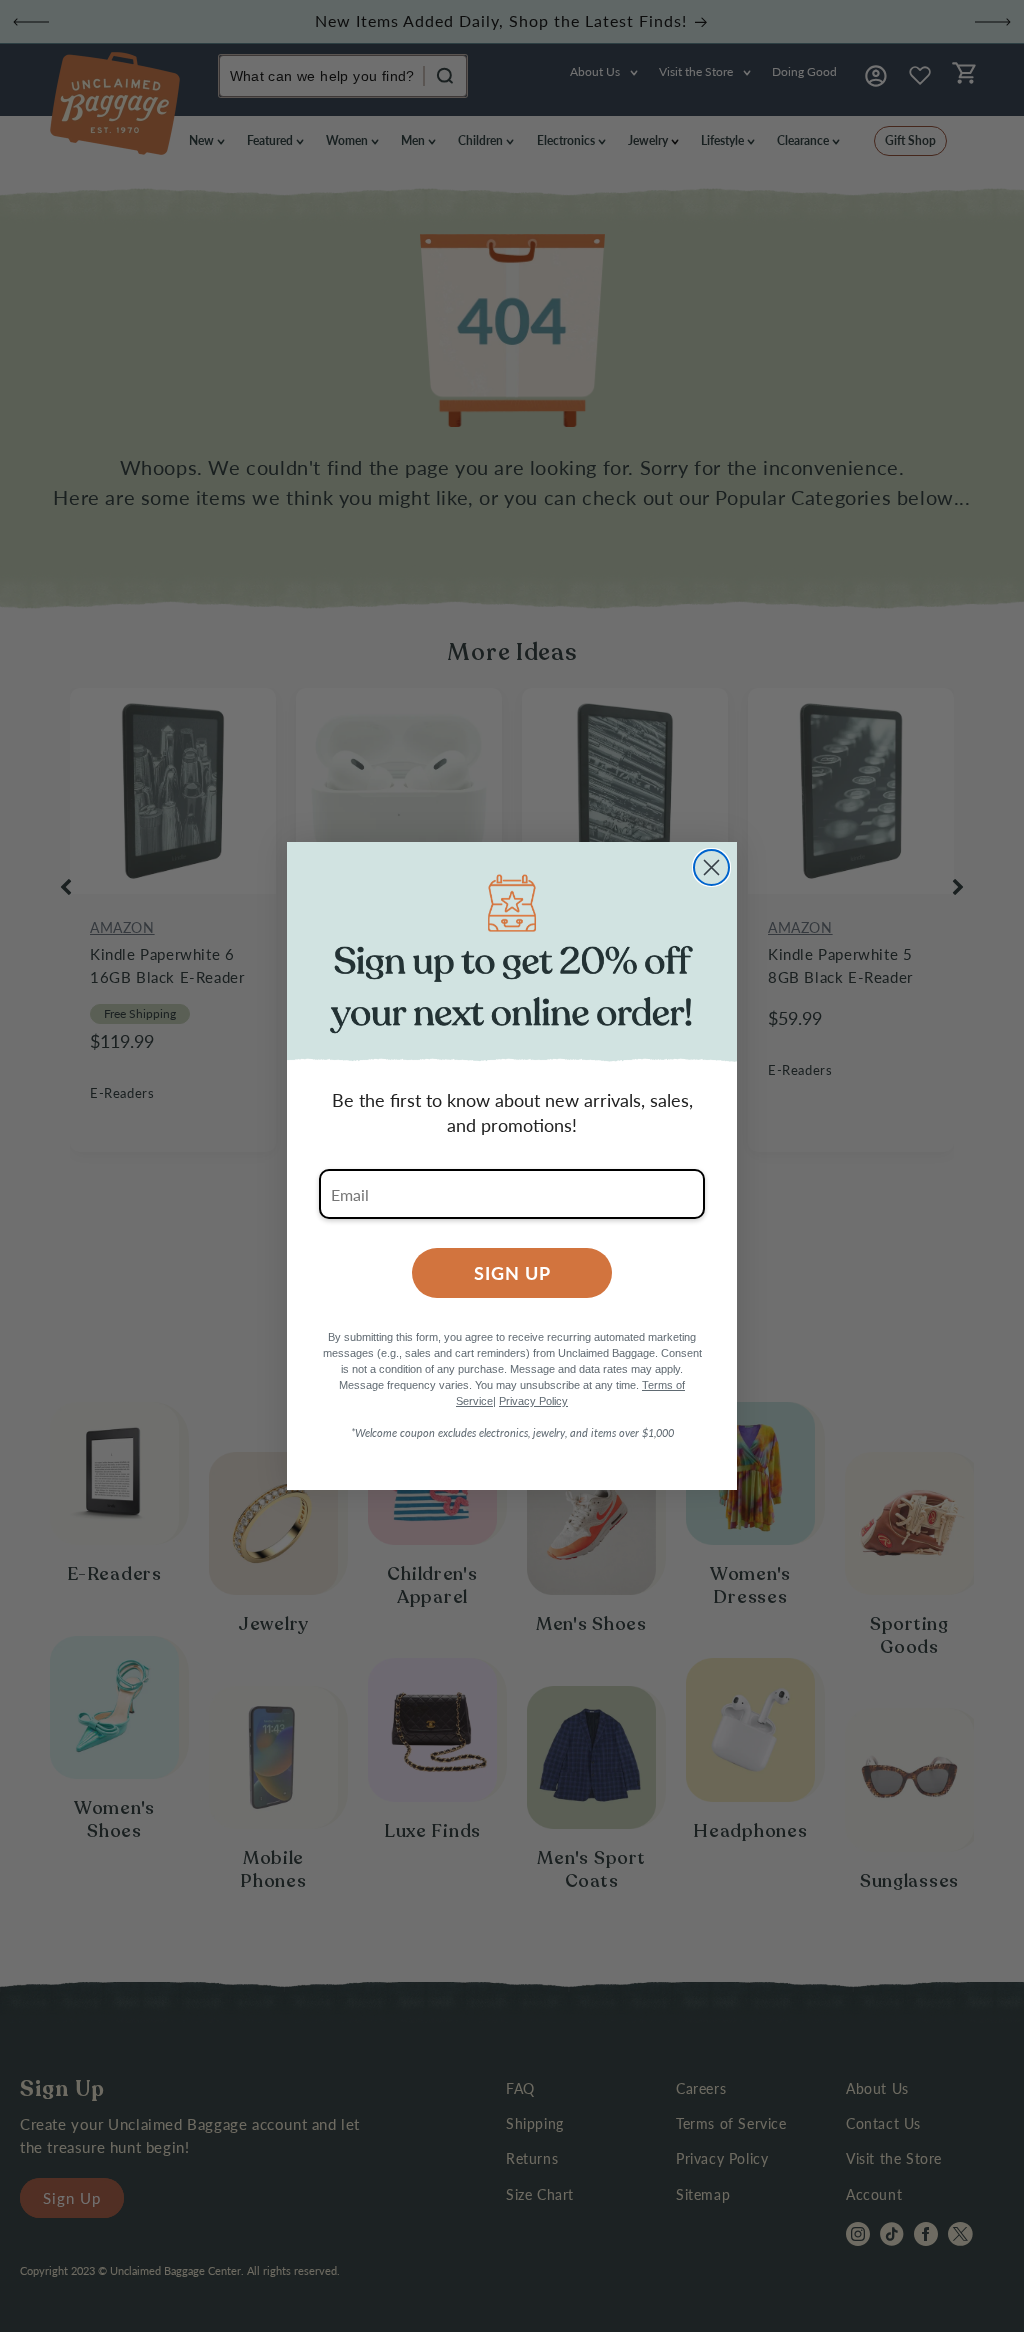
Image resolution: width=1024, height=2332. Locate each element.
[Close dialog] (711, 867)
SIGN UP (512, 1272)
